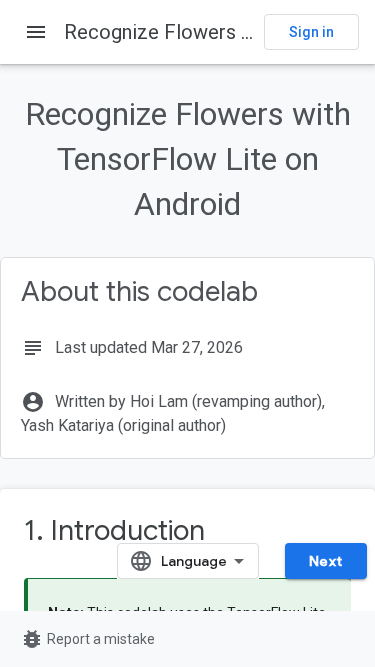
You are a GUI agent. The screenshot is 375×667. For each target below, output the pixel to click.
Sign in (311, 32)
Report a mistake (87, 639)
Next (326, 561)
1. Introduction (114, 530)
